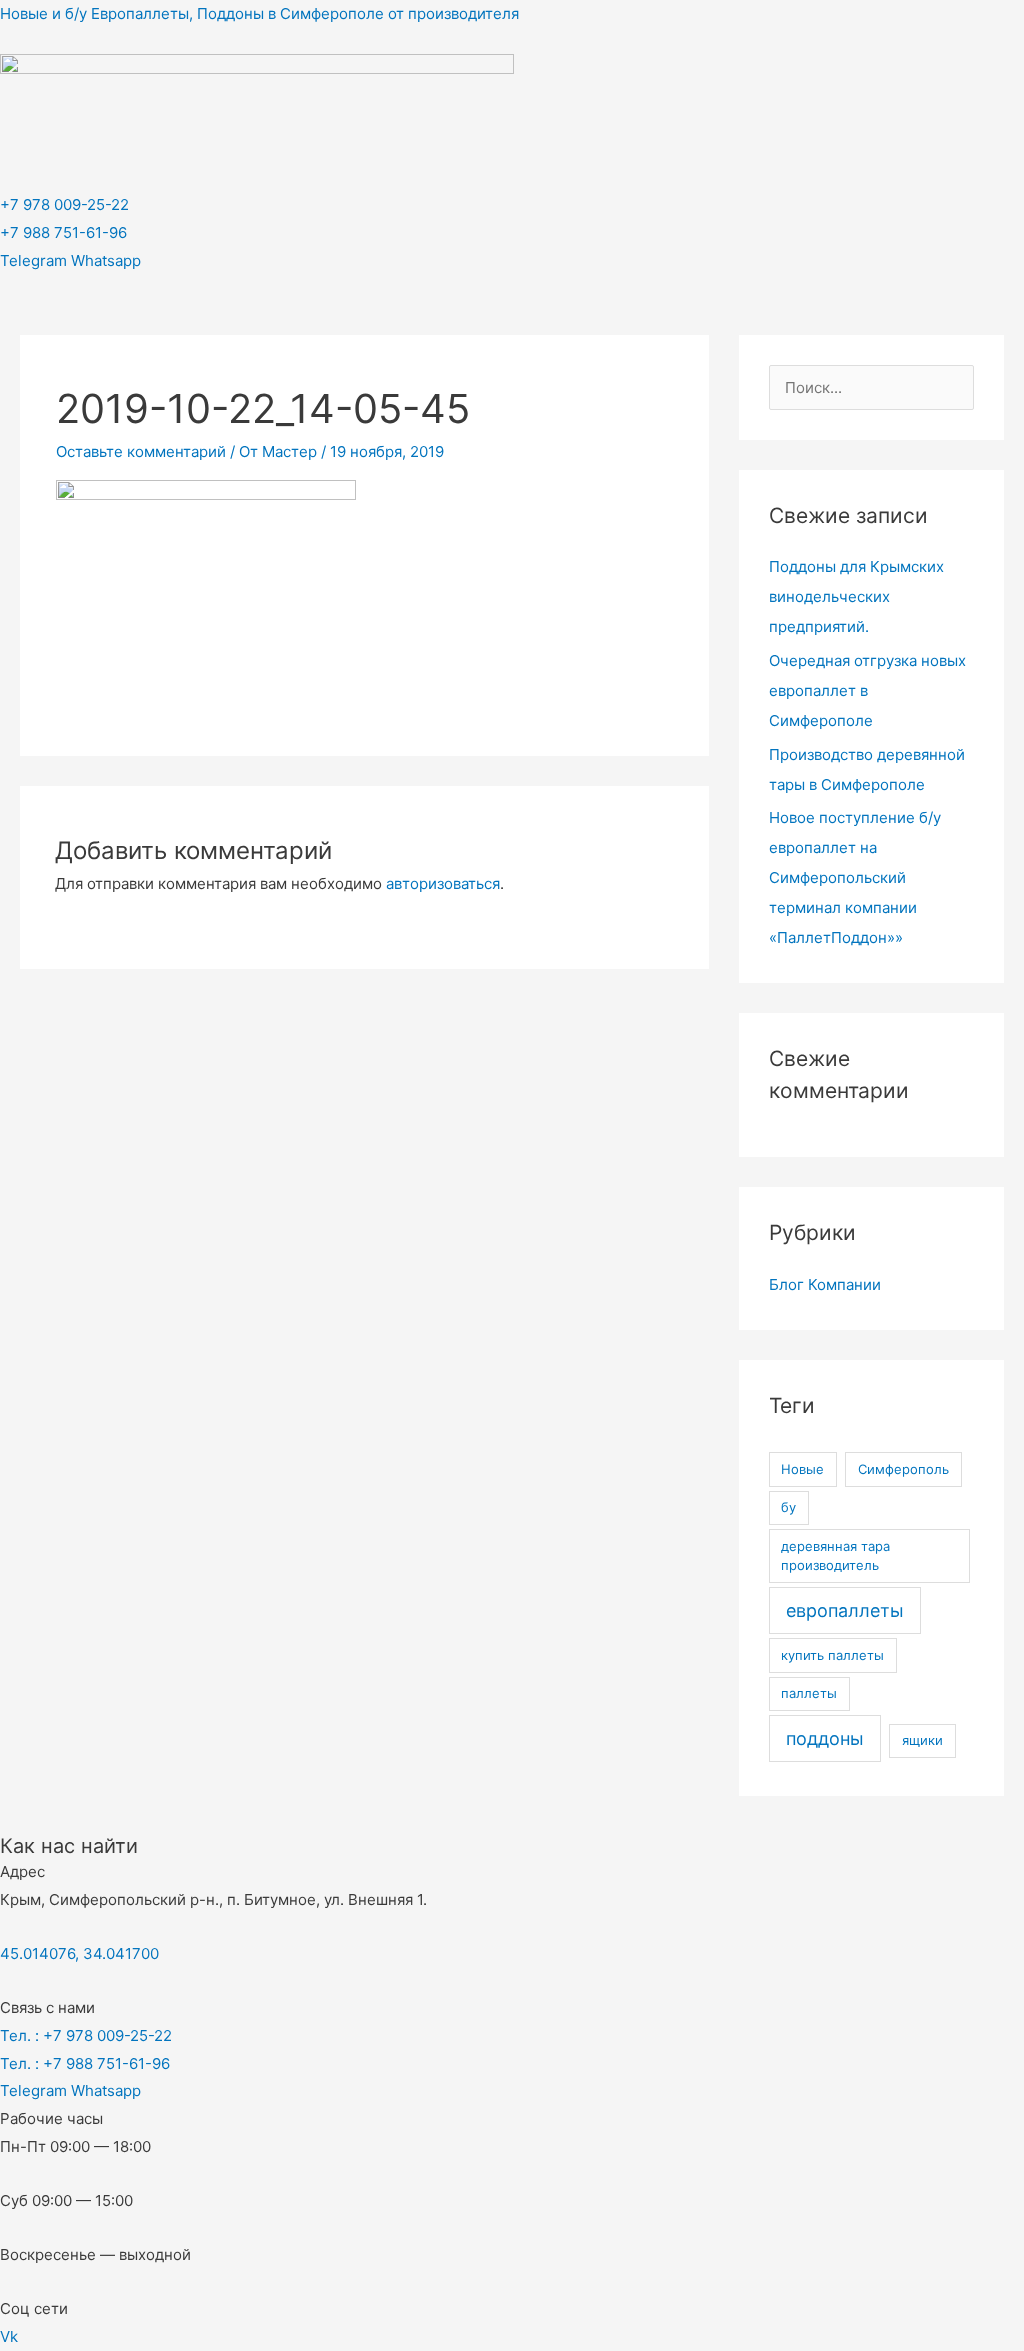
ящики (922, 1740)
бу (788, 1507)
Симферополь (903, 1469)
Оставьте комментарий (141, 451)
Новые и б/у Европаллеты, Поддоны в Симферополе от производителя (259, 13)
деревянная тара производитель (835, 1556)
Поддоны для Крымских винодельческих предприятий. (856, 596)
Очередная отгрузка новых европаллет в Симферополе (867, 690)
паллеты (809, 1693)
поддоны (825, 1738)
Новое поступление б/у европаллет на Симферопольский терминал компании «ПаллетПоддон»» (855, 877)
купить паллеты (832, 1655)
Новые (802, 1469)
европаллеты (845, 1610)
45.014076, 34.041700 (79, 1953)
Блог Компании (825, 1284)
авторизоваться (443, 883)
